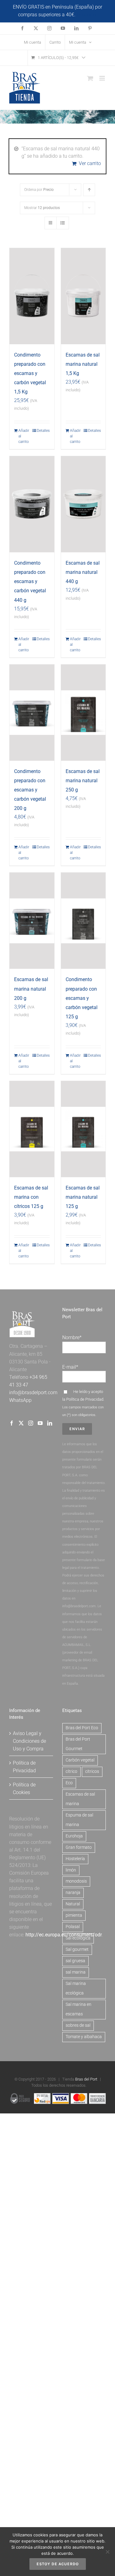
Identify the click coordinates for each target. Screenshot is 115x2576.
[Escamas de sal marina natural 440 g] (83, 504)
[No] (107, 2552)
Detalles (43, 431)
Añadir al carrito (24, 436)
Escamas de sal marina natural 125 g (83, 1197)
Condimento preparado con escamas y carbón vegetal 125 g (82, 998)
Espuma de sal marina (79, 1820)
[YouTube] (40, 1423)
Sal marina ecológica (76, 1988)
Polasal (73, 1927)
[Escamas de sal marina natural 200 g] (32, 921)
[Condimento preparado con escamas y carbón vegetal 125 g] (83, 921)
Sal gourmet (77, 1949)
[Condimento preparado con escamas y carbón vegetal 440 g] (32, 504)
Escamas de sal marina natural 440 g (83, 572)
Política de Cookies (24, 1789)
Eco (69, 1783)
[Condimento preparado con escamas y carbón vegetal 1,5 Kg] (32, 296)
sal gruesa (75, 1961)
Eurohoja (74, 1836)
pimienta (74, 1915)
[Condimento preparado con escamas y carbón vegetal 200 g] (32, 713)
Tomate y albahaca (84, 2037)
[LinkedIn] (50, 1423)
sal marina (76, 1972)
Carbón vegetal (80, 1760)
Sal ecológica (78, 1938)
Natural (73, 1904)
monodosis (76, 1881)
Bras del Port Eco (82, 1728)
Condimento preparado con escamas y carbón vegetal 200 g (30, 790)
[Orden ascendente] (89, 190)
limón (71, 1870)
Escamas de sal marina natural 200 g (31, 989)
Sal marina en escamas (79, 2009)
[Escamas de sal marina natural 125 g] (83, 1129)
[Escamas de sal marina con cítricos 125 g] (32, 1129)
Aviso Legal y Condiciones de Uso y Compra (29, 1741)
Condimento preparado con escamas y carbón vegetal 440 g (30, 581)
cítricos (92, 1771)
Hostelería (75, 1859)
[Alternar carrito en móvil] (90, 78)
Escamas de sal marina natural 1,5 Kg (83, 364)
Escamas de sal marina (80, 1799)
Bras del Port (86, 2079)
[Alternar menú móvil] (103, 78)
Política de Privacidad (85, 1399)
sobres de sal (78, 2025)
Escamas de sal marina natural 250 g (83, 781)
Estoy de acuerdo (58, 2564)
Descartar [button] (87, 15)
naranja (73, 1893)
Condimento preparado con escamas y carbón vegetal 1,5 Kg (30, 373)
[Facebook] (12, 1423)
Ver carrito (90, 163)
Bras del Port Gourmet (78, 1744)
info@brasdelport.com (33, 1393)
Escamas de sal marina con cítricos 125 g (31, 1197)
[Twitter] (21, 1423)
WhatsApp (20, 1400)
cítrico (71, 1771)
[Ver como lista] (63, 223)
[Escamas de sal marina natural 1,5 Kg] (83, 296)
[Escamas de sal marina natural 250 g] (83, 713)
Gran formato (79, 1847)
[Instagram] (31, 1423)
